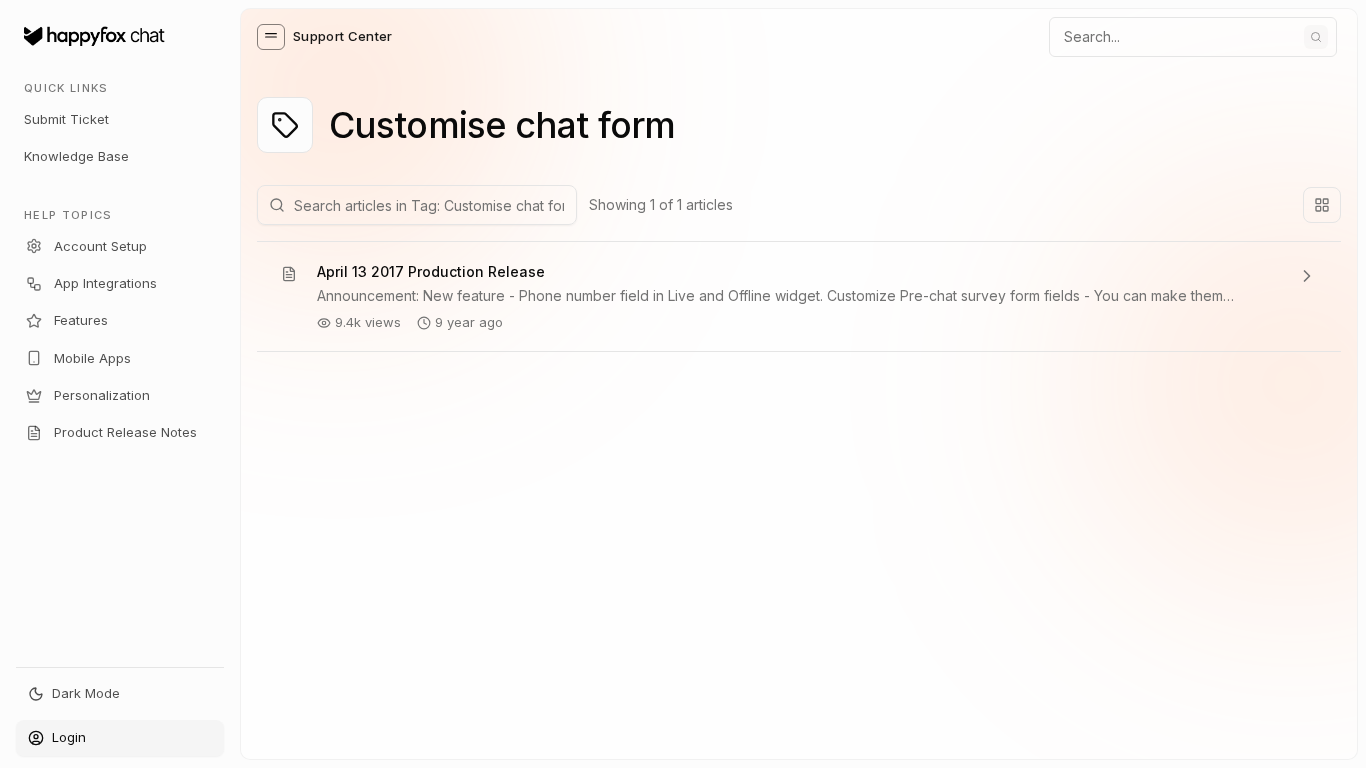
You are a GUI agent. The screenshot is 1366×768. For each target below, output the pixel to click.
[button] (271, 37)
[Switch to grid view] (1322, 205)
